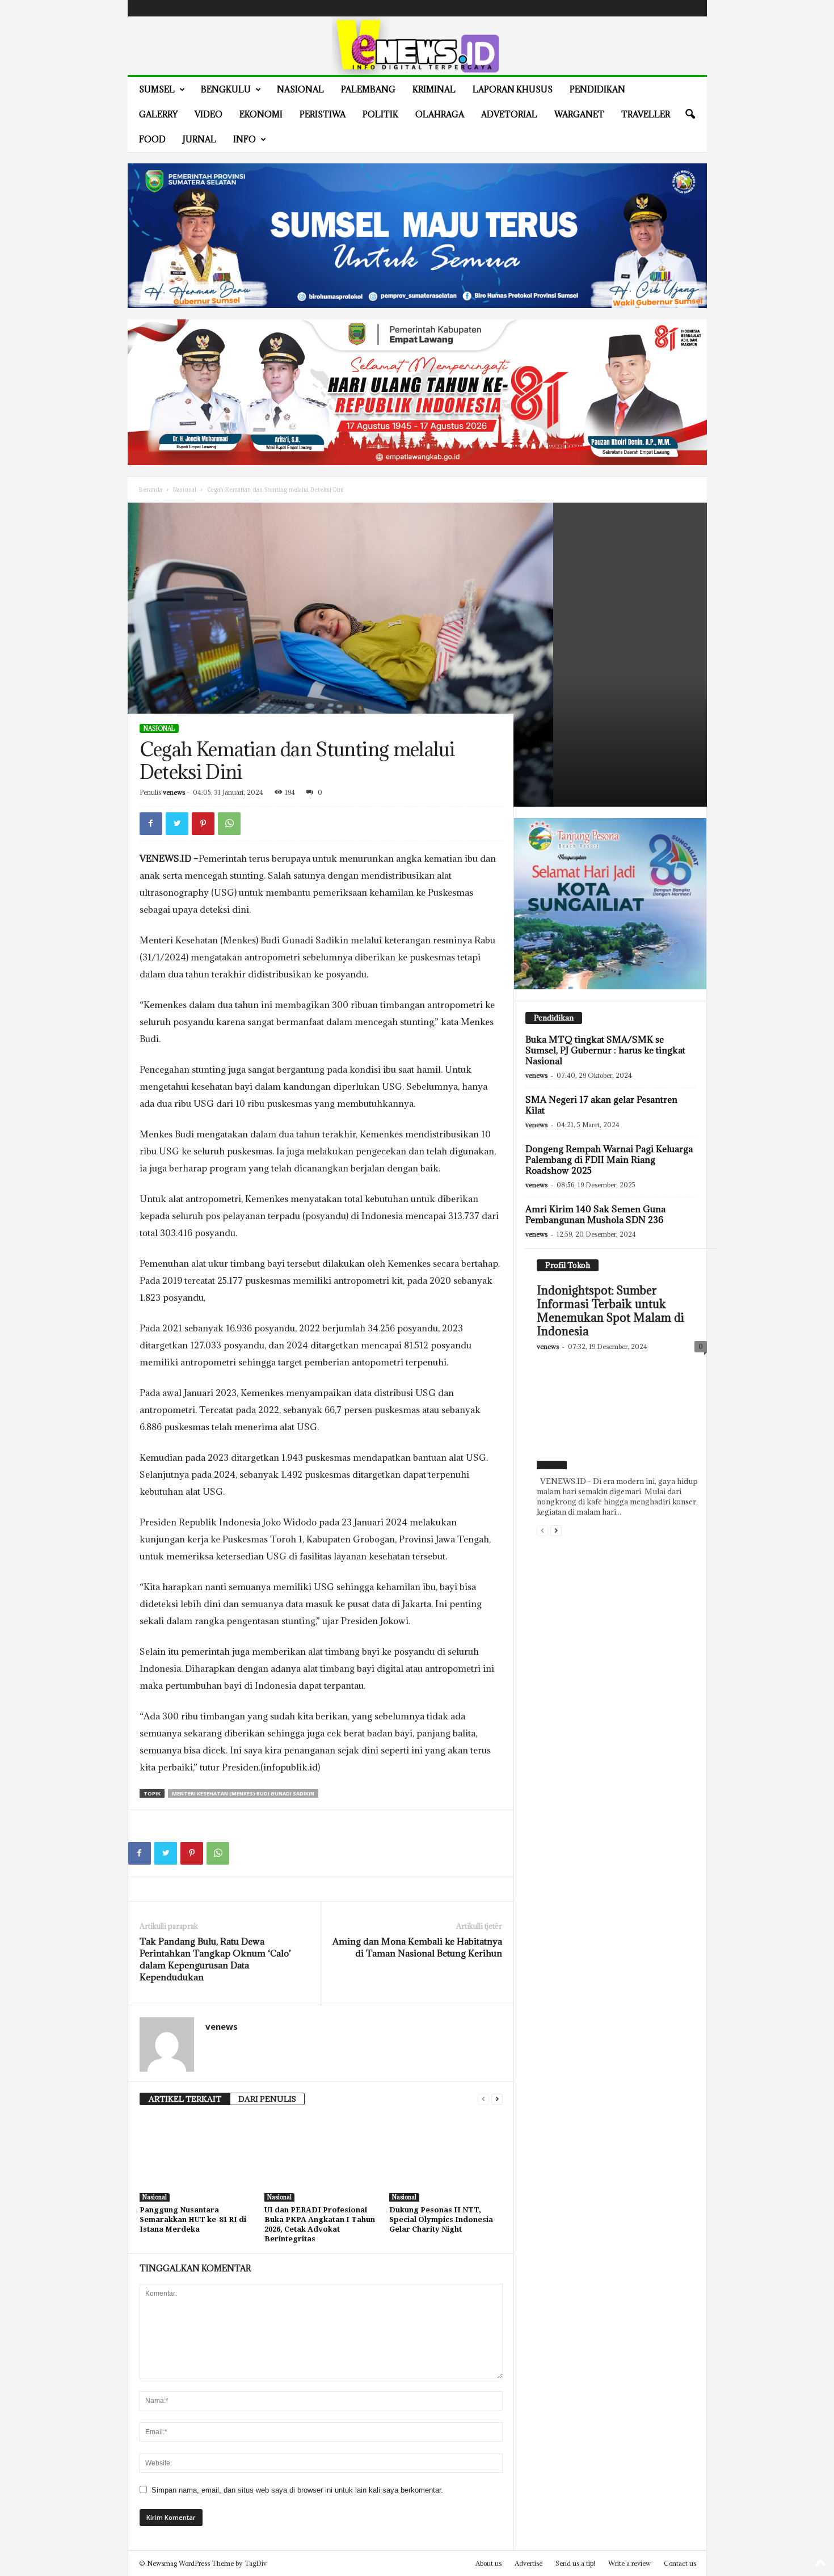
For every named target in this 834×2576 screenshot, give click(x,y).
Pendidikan (597, 89)
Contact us (680, 2563)
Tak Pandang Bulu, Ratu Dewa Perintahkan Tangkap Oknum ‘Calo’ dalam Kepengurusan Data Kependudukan (215, 1959)
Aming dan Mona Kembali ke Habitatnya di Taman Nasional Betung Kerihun (417, 1947)
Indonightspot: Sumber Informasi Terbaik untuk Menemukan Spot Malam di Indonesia (610, 1311)
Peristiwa (323, 114)
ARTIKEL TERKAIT (185, 2099)
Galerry (158, 114)
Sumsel (157, 89)
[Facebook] (639, 8)
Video (208, 114)
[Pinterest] (203, 824)
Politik (380, 114)
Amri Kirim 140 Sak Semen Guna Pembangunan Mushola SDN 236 (595, 1214)
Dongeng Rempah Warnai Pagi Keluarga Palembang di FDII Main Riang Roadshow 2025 (609, 1160)
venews (174, 792)
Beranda (151, 490)
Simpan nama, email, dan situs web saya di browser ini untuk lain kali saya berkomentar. (297, 2490)
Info (245, 139)
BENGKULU (226, 89)
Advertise (277, 8)
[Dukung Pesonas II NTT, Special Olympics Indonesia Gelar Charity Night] (446, 2159)
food (152, 139)
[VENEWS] (417, 46)
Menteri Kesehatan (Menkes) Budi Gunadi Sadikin (243, 1793)
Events (213, 8)
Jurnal (199, 139)
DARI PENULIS (267, 2099)
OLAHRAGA (440, 114)
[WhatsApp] (229, 824)
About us (488, 2563)
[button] (690, 115)
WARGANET (579, 114)
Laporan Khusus (513, 89)
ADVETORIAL (509, 114)
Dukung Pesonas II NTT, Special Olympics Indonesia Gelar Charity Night (441, 2219)
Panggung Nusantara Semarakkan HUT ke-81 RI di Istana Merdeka (193, 2219)
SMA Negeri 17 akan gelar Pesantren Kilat (601, 1105)
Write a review (629, 2563)
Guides (243, 8)
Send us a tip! (575, 2563)
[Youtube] (692, 8)
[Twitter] (674, 8)
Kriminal (434, 89)
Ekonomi (261, 114)
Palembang (368, 89)
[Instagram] (656, 8)
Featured (552, 1465)
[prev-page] (483, 2099)
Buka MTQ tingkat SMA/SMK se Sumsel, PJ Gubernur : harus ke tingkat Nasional (605, 1050)
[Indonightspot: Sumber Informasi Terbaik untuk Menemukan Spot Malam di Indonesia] (622, 1414)
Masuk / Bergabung (164, 8)
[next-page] (497, 2099)
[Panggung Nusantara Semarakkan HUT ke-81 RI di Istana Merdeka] (196, 2159)
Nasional (300, 89)
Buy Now (314, 8)
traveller (646, 114)
